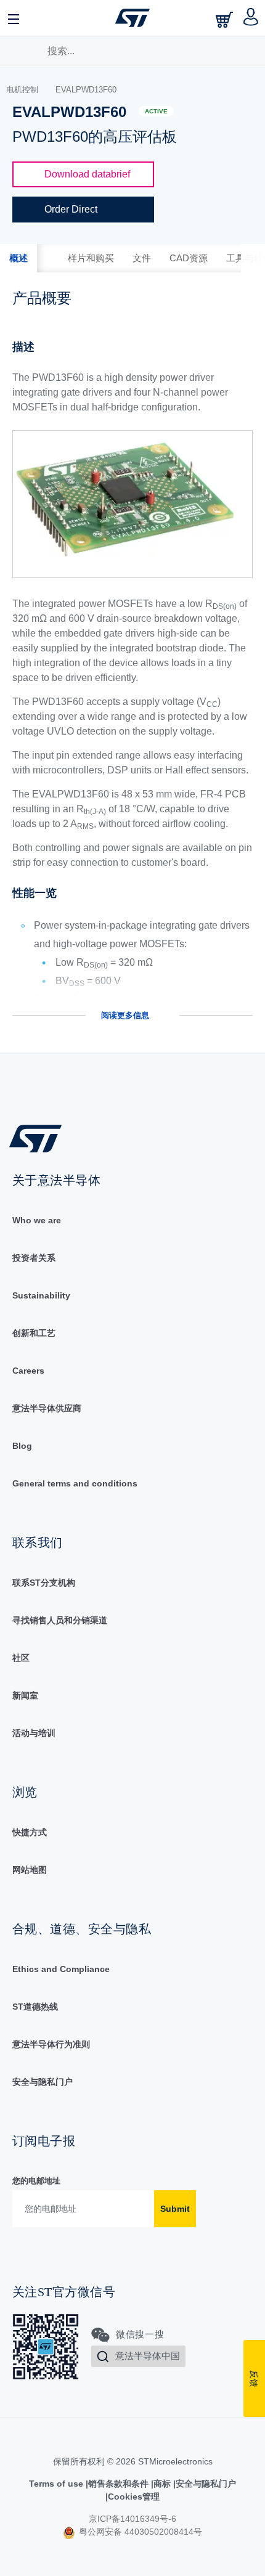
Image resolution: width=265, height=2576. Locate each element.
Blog (22, 1446)
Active (156, 111)
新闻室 (25, 1695)
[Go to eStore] (226, 19)
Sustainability (41, 1295)
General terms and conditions (75, 1483)
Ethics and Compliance (61, 1969)
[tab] (18, 258)
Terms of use (57, 2484)
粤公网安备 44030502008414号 (139, 2532)
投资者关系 (34, 1258)
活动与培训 (34, 1733)
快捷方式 (30, 1832)
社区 (21, 1658)
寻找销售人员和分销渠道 (60, 1620)
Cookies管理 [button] (134, 2497)
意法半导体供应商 (47, 1408)
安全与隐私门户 (43, 2082)
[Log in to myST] (251, 18)
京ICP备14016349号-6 (132, 2519)
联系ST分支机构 (44, 1583)
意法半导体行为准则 (51, 2044)
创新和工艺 (34, 1333)
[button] (14, 18)
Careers (28, 1371)
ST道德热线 (35, 2007)
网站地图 (30, 1870)
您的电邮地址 (36, 2181)
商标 (162, 2484)
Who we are (37, 1220)
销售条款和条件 (118, 2484)
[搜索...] (27, 49)
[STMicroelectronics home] (132, 18)
